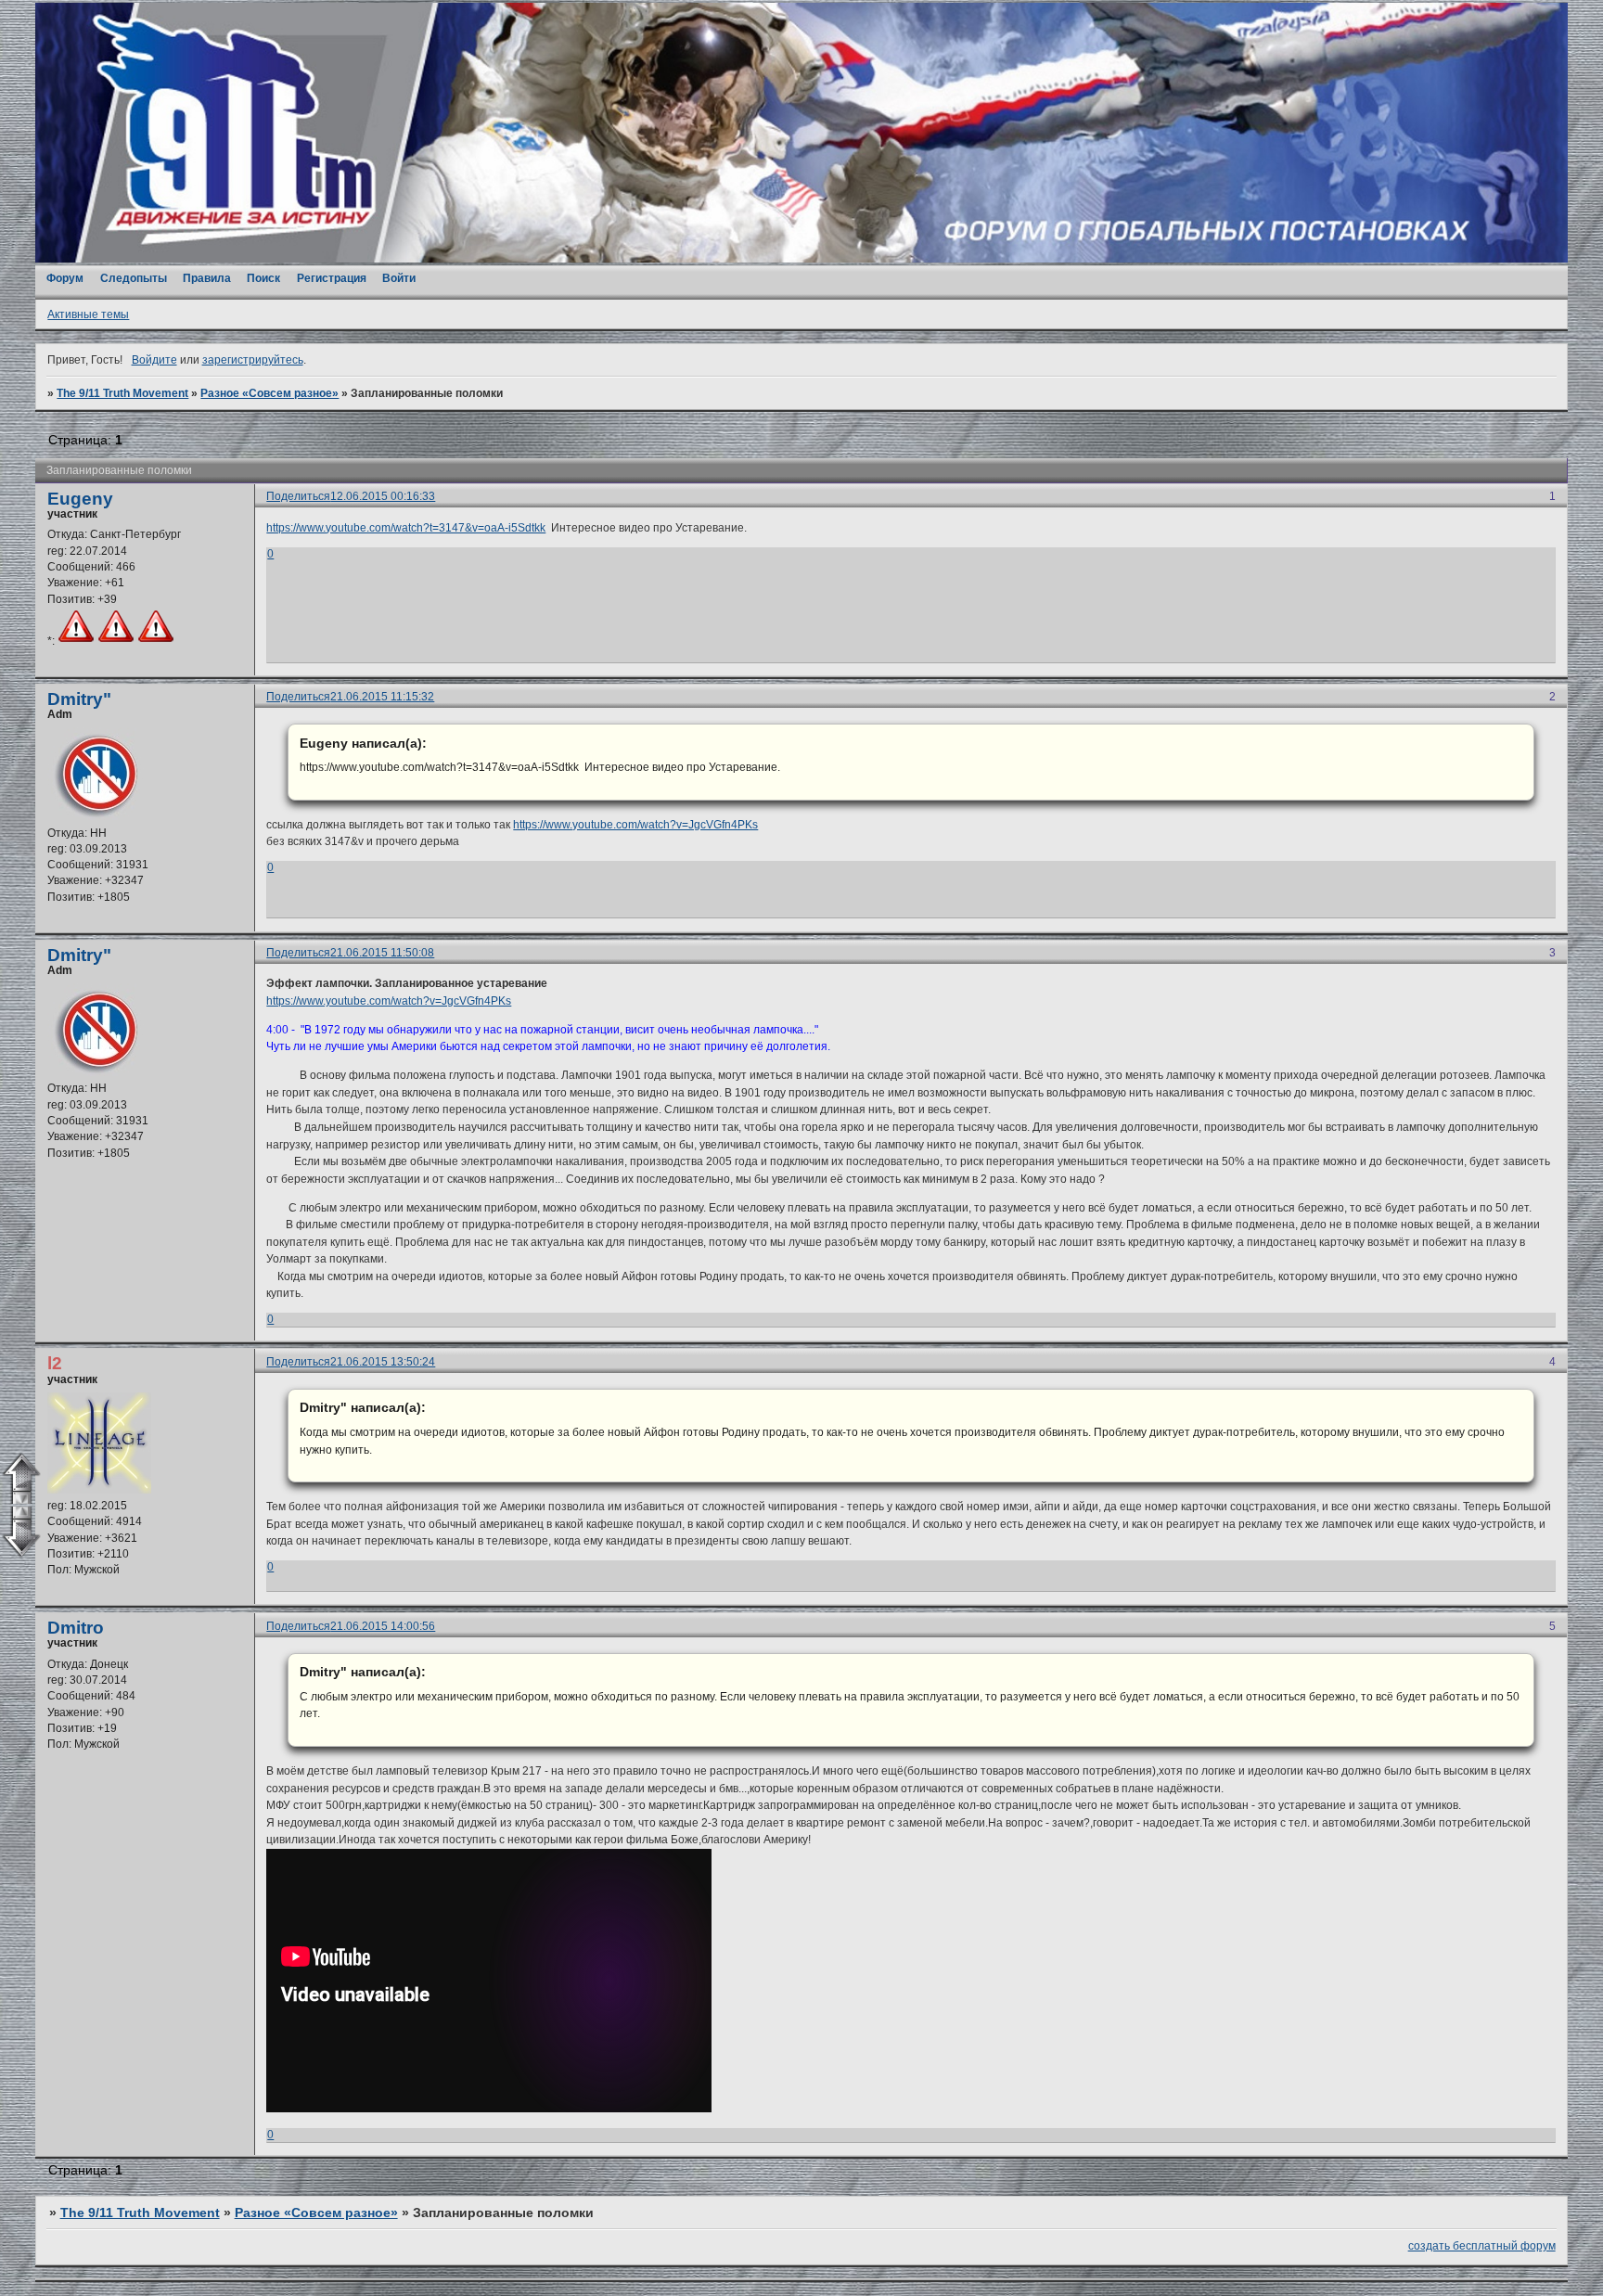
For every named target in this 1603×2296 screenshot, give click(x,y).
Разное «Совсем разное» (269, 393)
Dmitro (76, 1628)
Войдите (154, 360)
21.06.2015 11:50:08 (382, 953)
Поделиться (298, 496)
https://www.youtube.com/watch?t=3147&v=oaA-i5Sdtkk (406, 528)
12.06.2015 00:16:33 (383, 496)
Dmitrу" (79, 699)
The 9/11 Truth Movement (122, 393)
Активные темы (88, 314)
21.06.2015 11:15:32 (382, 697)
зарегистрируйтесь (253, 360)
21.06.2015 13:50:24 (383, 1362)
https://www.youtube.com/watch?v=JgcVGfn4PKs (635, 825)
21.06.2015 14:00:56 (383, 1626)
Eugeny (80, 499)
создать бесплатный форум (1482, 2246)
